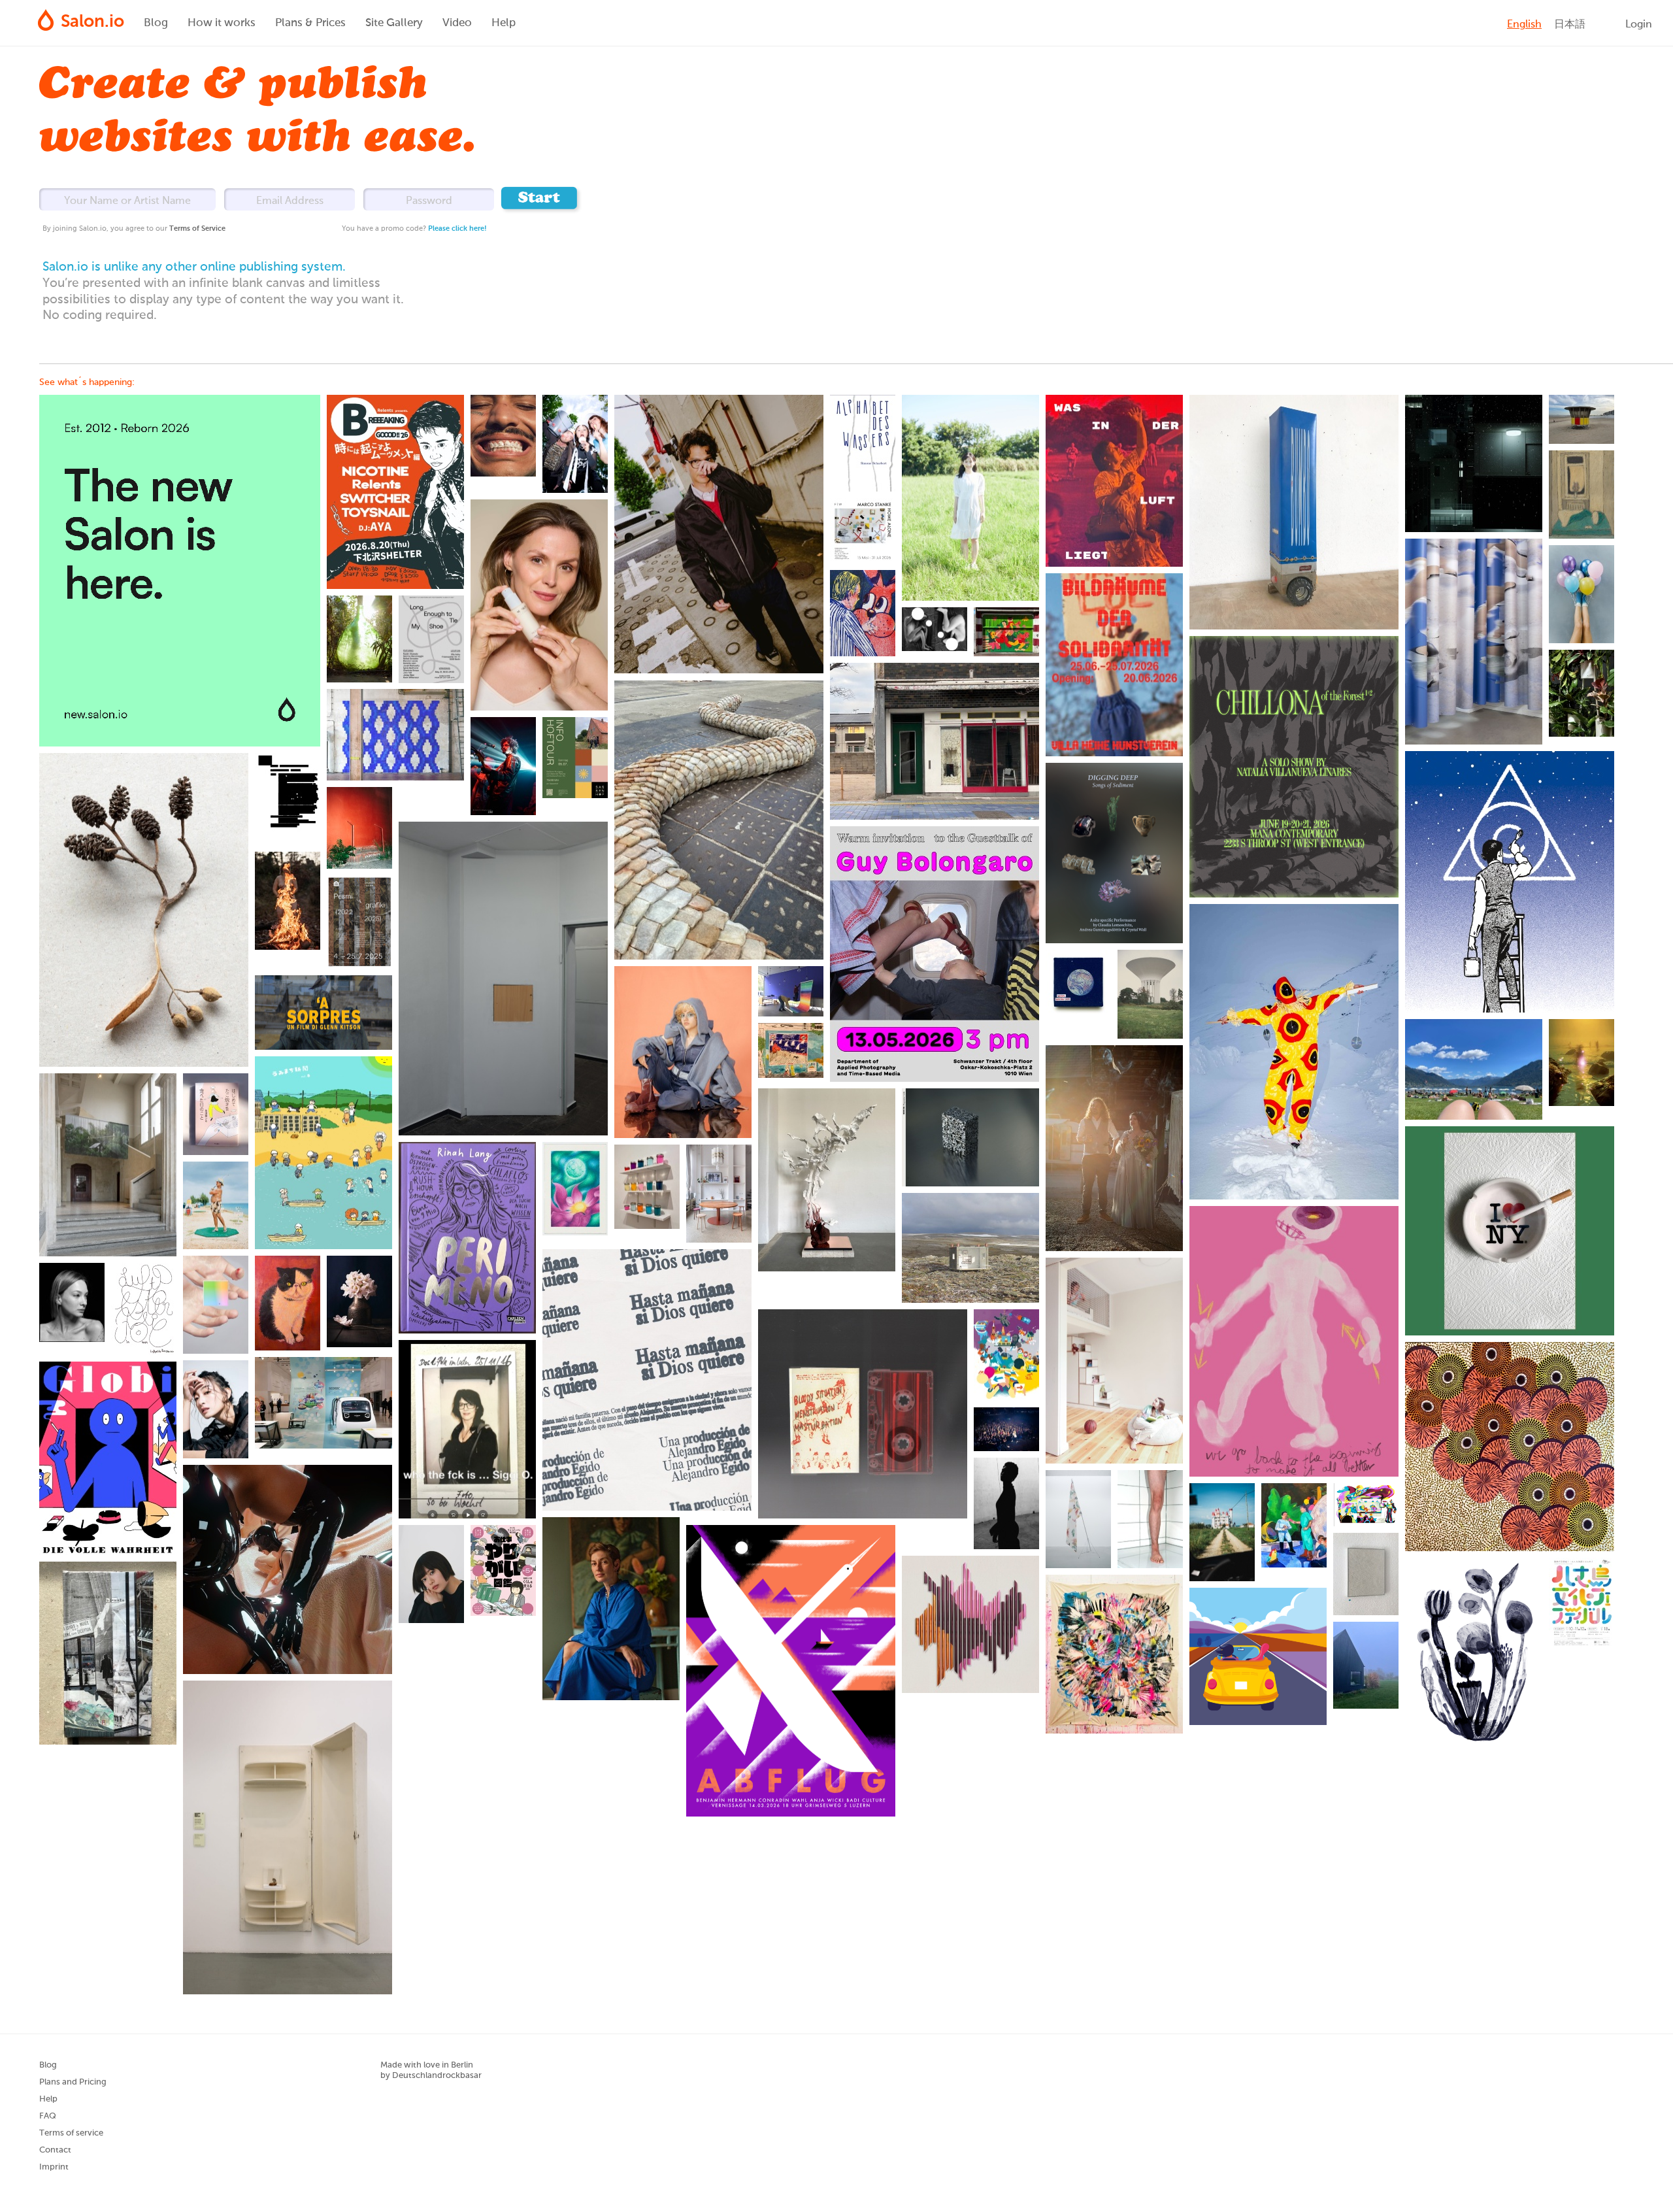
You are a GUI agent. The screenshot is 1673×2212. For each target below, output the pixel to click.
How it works (222, 23)
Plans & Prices (310, 23)
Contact (55, 2150)
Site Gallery (394, 23)
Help (504, 23)
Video (457, 23)
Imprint (54, 2167)
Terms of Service (197, 228)
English (1524, 25)
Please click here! (457, 228)
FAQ (48, 2116)
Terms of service (71, 2133)
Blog (156, 23)
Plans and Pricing (73, 2082)
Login (1639, 25)
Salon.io (92, 22)
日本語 (1570, 25)
